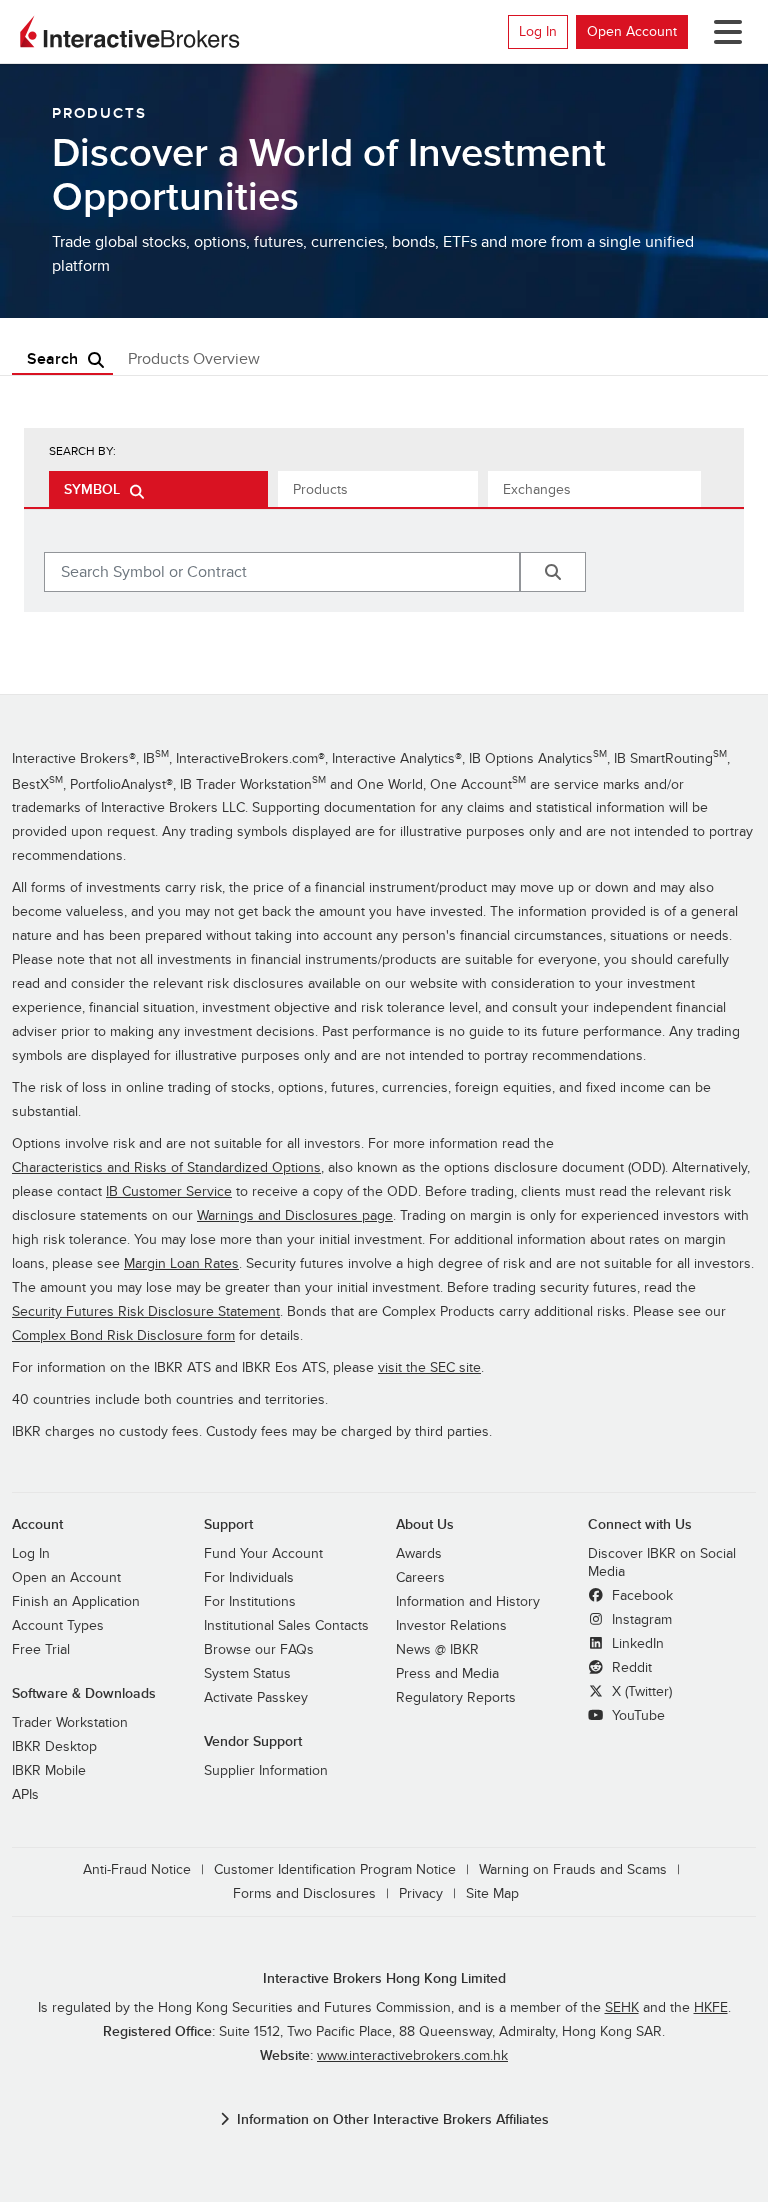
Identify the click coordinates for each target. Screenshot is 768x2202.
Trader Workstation (70, 1722)
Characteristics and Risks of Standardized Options (166, 1167)
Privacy (421, 1893)
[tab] (158, 489)
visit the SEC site (429, 1367)
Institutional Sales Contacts (286, 1625)
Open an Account (66, 1577)
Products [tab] (320, 489)
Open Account (632, 31)
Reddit (630, 1667)
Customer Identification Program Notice (335, 1869)
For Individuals (249, 1577)
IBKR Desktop (54, 1746)
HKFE (711, 2007)
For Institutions (250, 1601)
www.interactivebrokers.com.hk (412, 2055)
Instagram (640, 1619)
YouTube (636, 1715)
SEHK (622, 2007)
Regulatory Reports (456, 1697)
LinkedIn (636, 1643)
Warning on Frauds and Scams (573, 1869)
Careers (420, 1577)
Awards (419, 1553)
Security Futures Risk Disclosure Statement (146, 1311)
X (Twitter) (640, 1691)
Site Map (492, 1893)
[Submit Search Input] (553, 572)
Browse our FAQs (259, 1649)
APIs (25, 1794)
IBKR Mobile (49, 1770)
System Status (247, 1673)
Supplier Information (266, 1770)
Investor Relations (451, 1625)
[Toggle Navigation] (724, 32)
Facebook (640, 1595)
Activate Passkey (256, 1697)
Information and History (468, 1601)
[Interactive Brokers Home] (130, 32)
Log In (538, 31)
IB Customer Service (169, 1191)
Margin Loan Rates (181, 1263)
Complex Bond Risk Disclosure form (123, 1335)
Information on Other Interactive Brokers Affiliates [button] (393, 2119)
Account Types (58, 1625)
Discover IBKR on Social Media (662, 1562)
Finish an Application (76, 1601)
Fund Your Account (263, 1553)
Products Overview (194, 359)
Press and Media (447, 1673)
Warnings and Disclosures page (295, 1215)
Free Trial (41, 1649)
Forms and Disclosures (304, 1893)
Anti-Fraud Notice (137, 1869)
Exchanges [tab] (537, 489)
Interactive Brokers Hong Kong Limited (384, 1978)
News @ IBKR (437, 1649)
